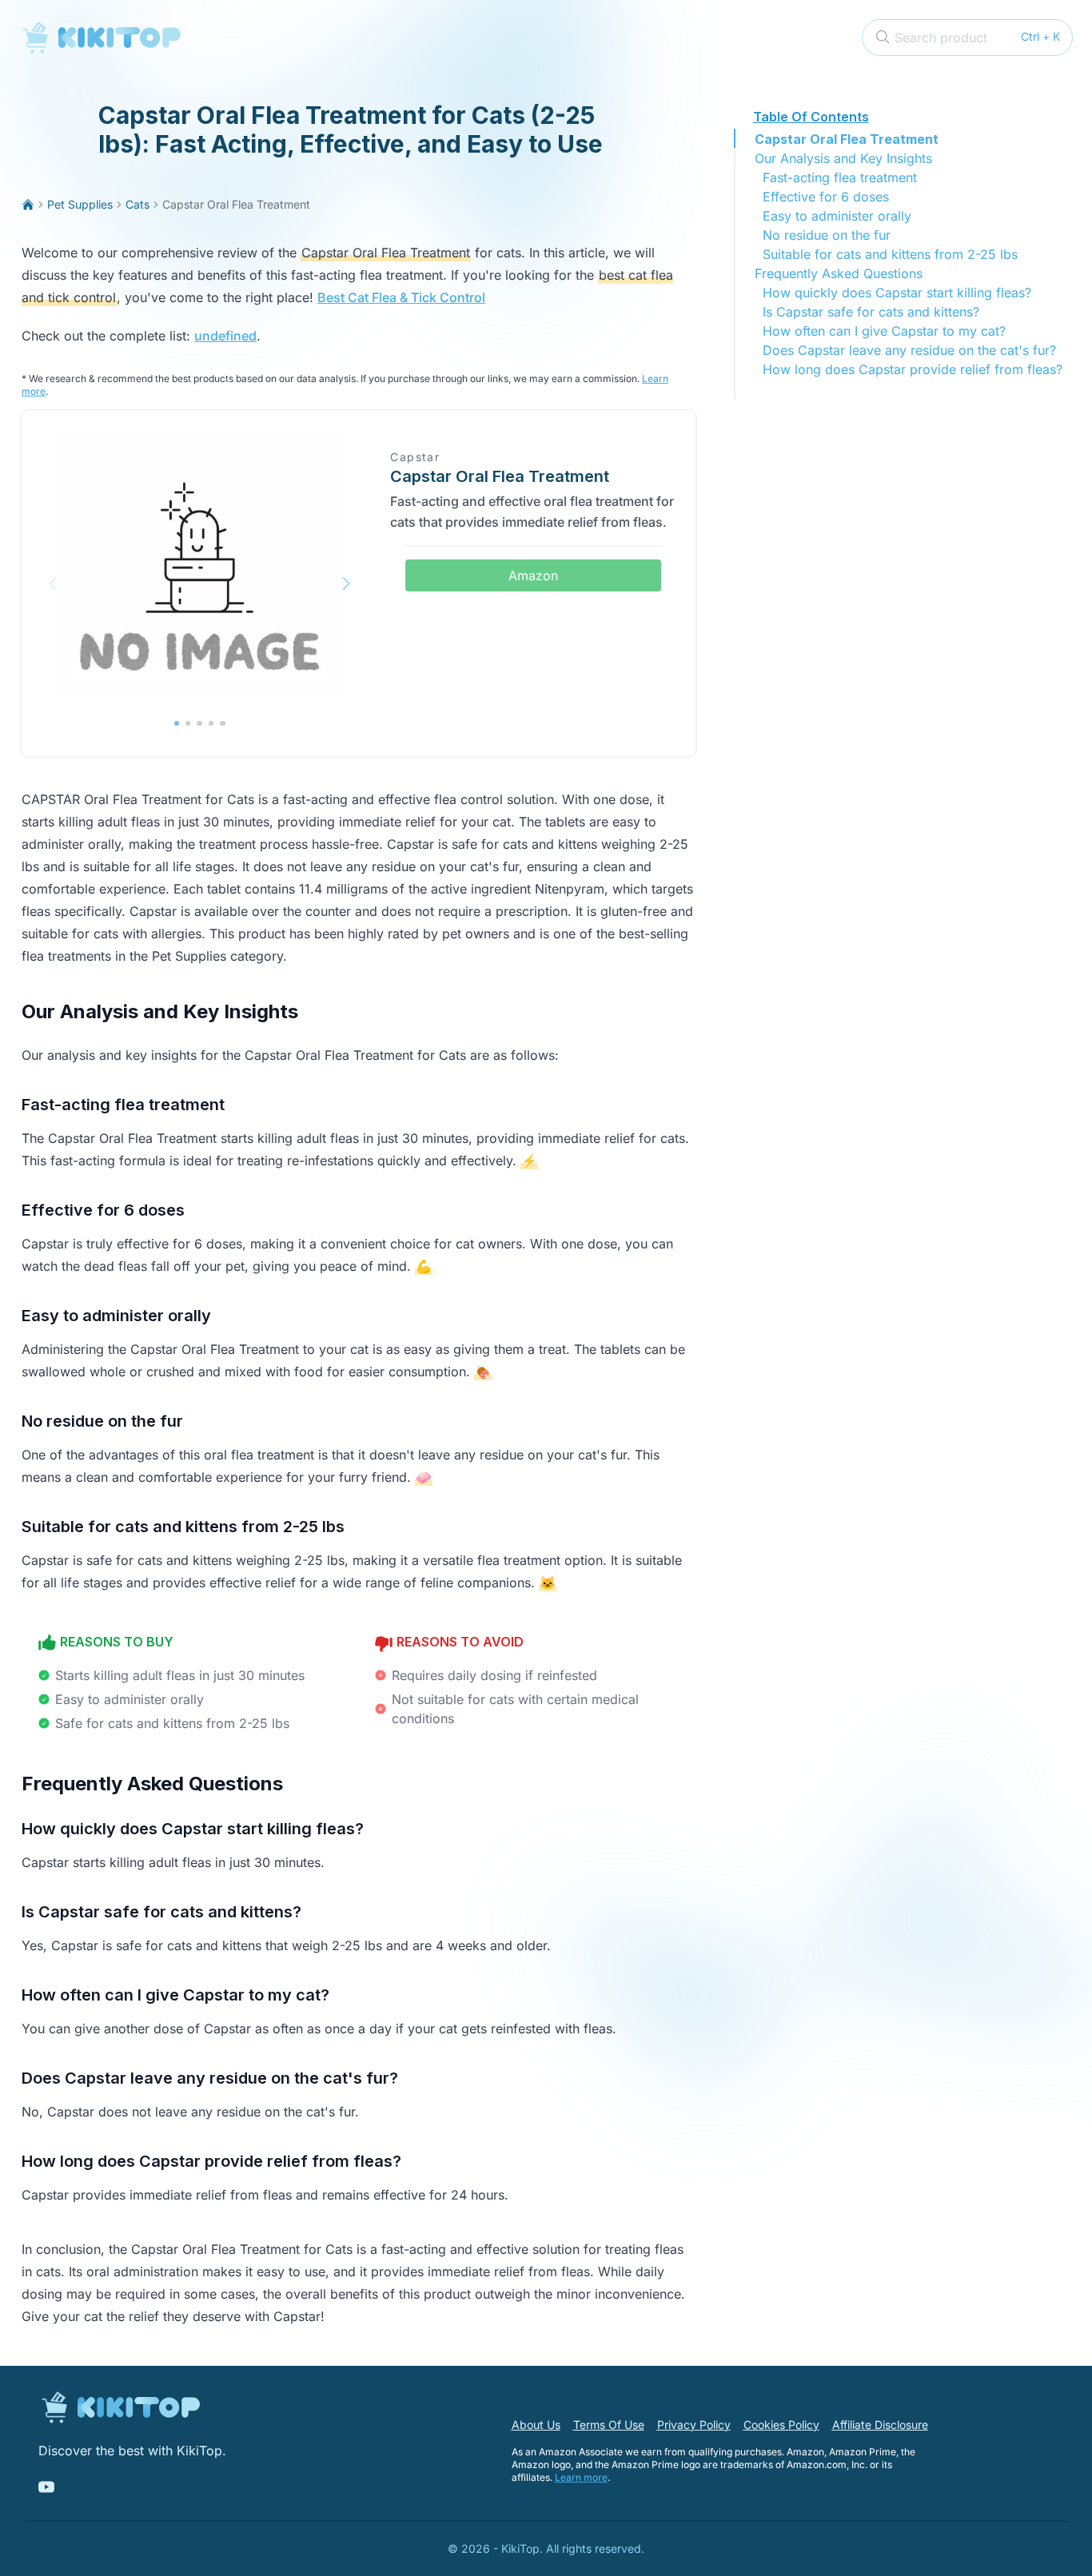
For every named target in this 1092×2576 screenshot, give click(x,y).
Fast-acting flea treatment (840, 177)
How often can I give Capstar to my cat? (884, 331)
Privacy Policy (694, 2425)
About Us (536, 2425)
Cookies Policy (781, 2425)
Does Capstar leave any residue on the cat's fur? (909, 350)
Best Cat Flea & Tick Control (401, 297)
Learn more (581, 2477)
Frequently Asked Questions (839, 273)
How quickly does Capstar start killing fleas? (897, 293)
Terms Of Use (609, 2425)
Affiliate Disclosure (880, 2425)
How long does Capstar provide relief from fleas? (913, 369)
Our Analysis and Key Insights (843, 158)
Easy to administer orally (837, 216)
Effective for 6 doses (826, 197)
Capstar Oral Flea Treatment (847, 139)
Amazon (533, 575)
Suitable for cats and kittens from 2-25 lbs (890, 254)
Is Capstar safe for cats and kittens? (871, 312)
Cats (137, 204)
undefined (225, 336)
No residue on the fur (827, 235)
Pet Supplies (80, 204)
